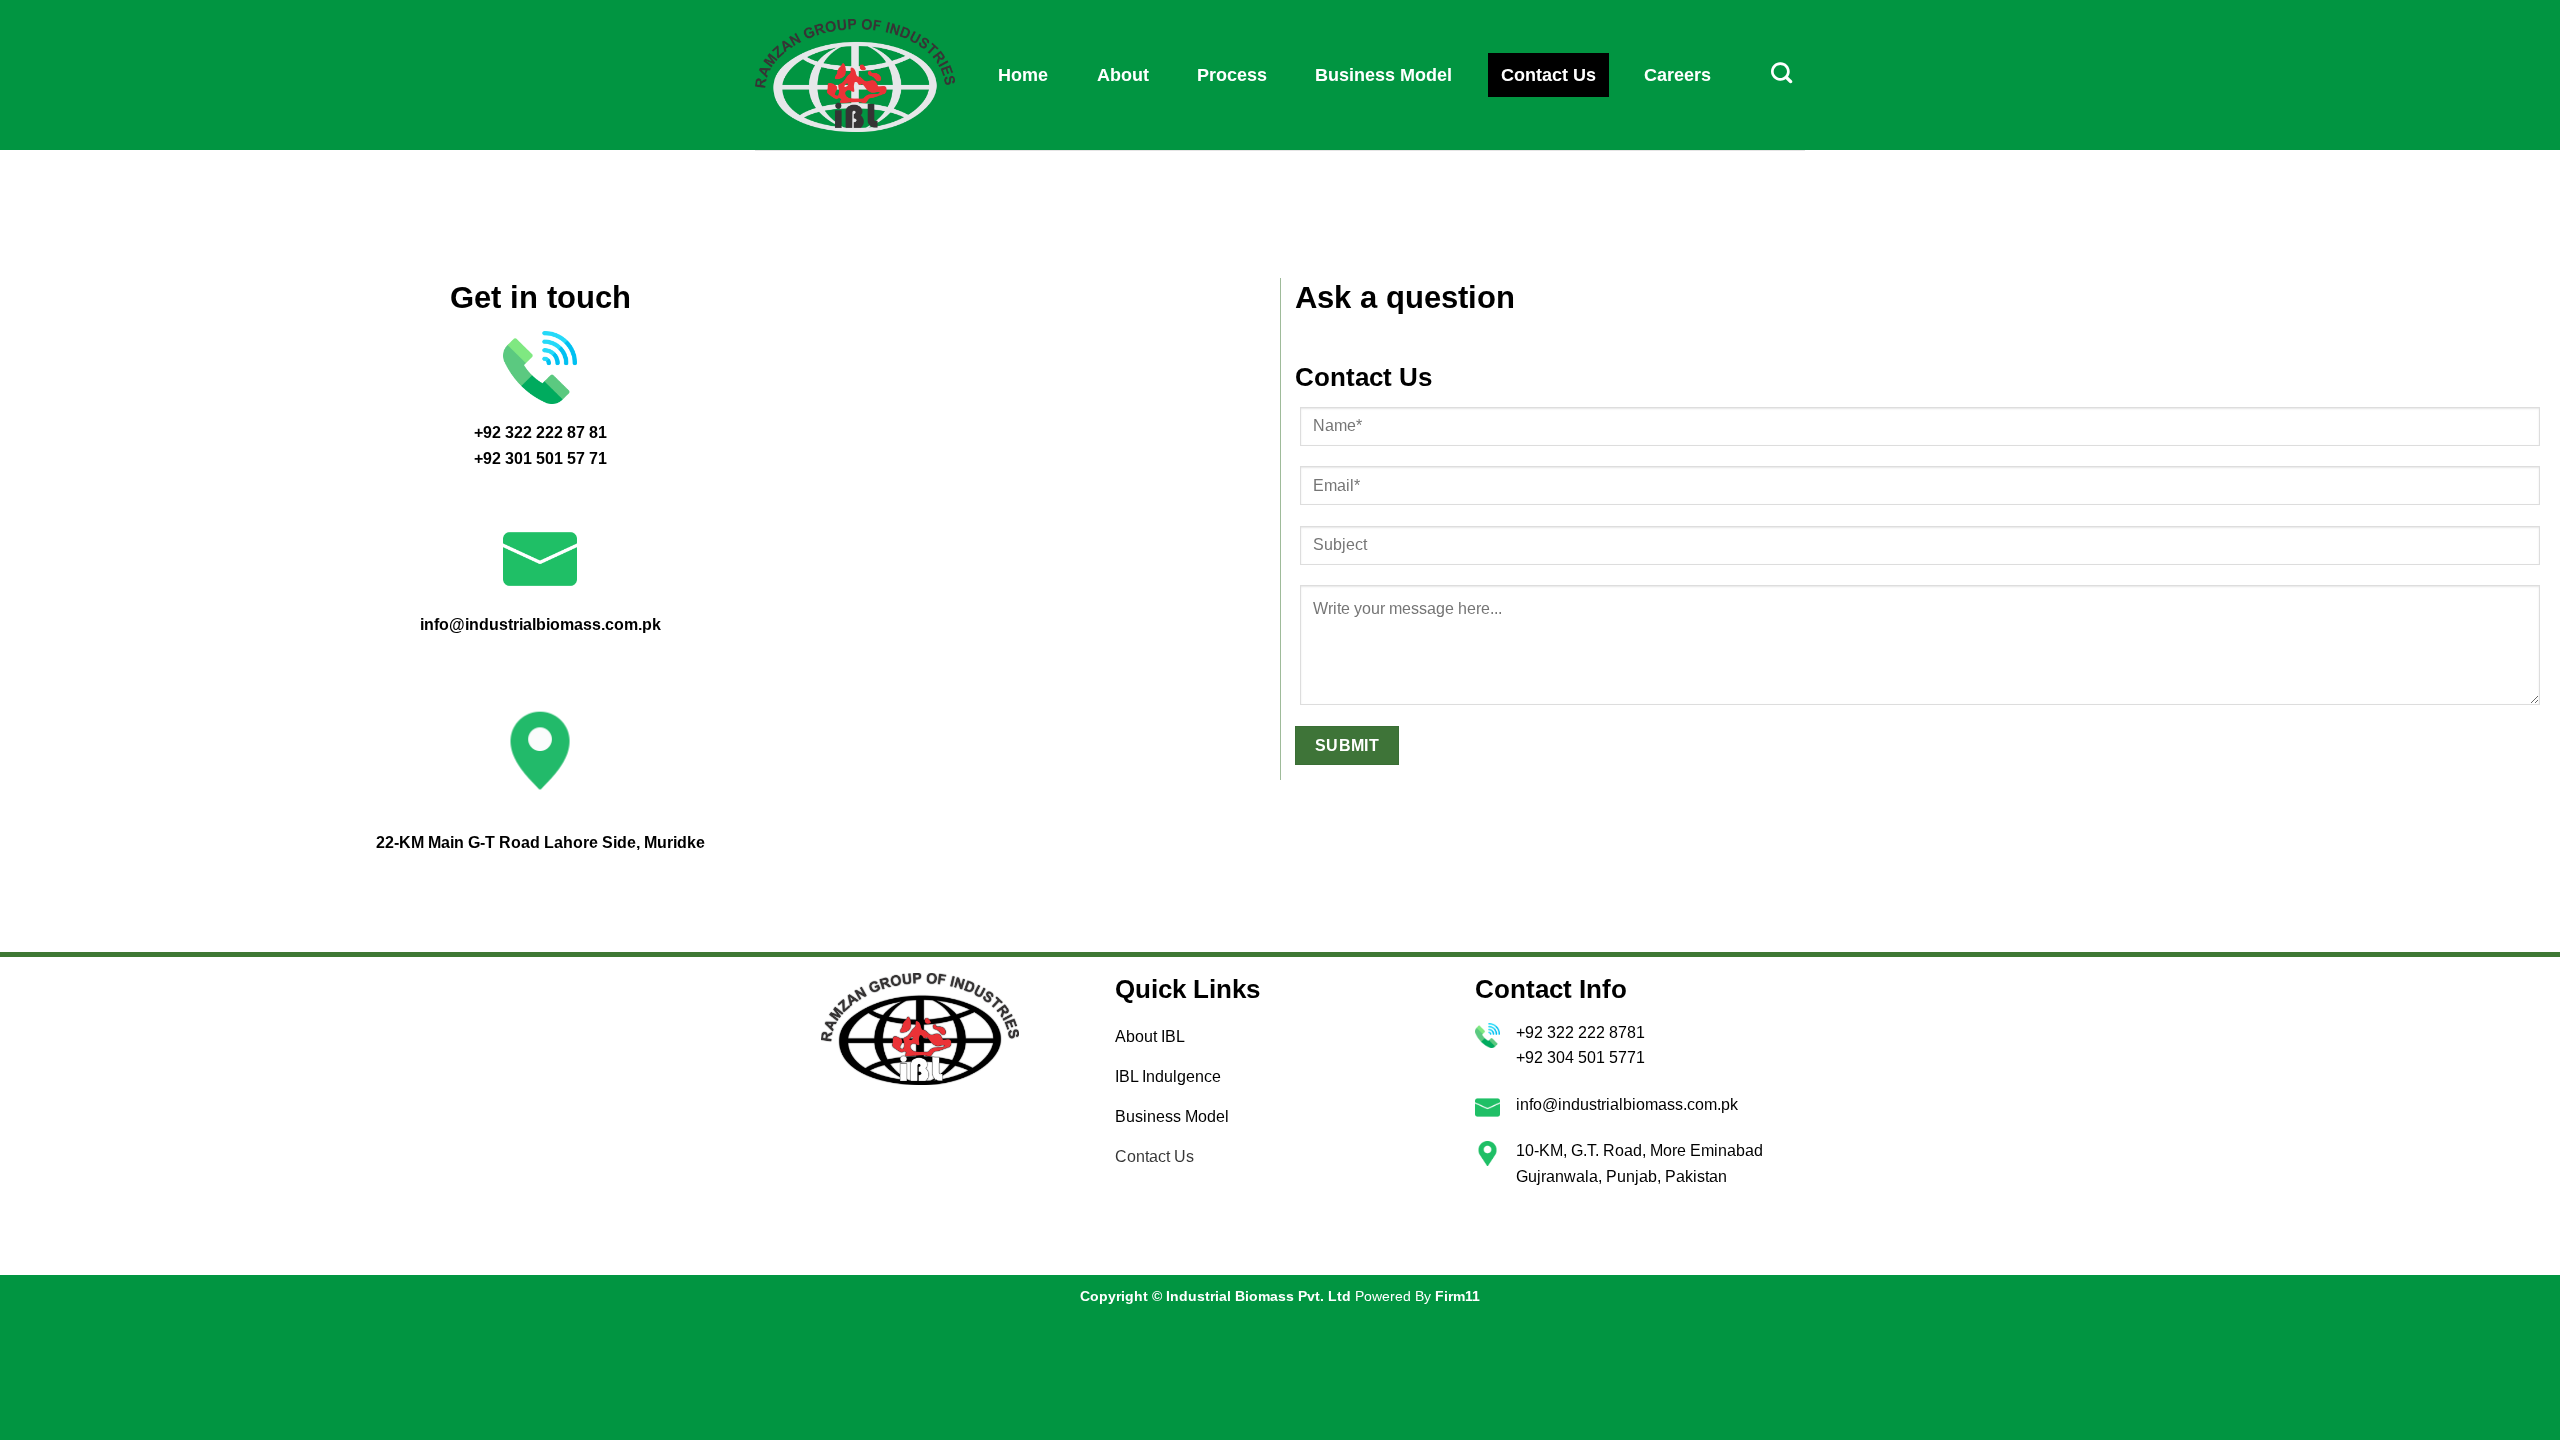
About (1123, 75)
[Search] (1781, 72)
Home (1023, 75)
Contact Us (1548, 75)
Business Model (1383, 75)
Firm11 (1457, 1296)
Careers (1677, 75)
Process (1232, 75)
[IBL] (855, 75)
